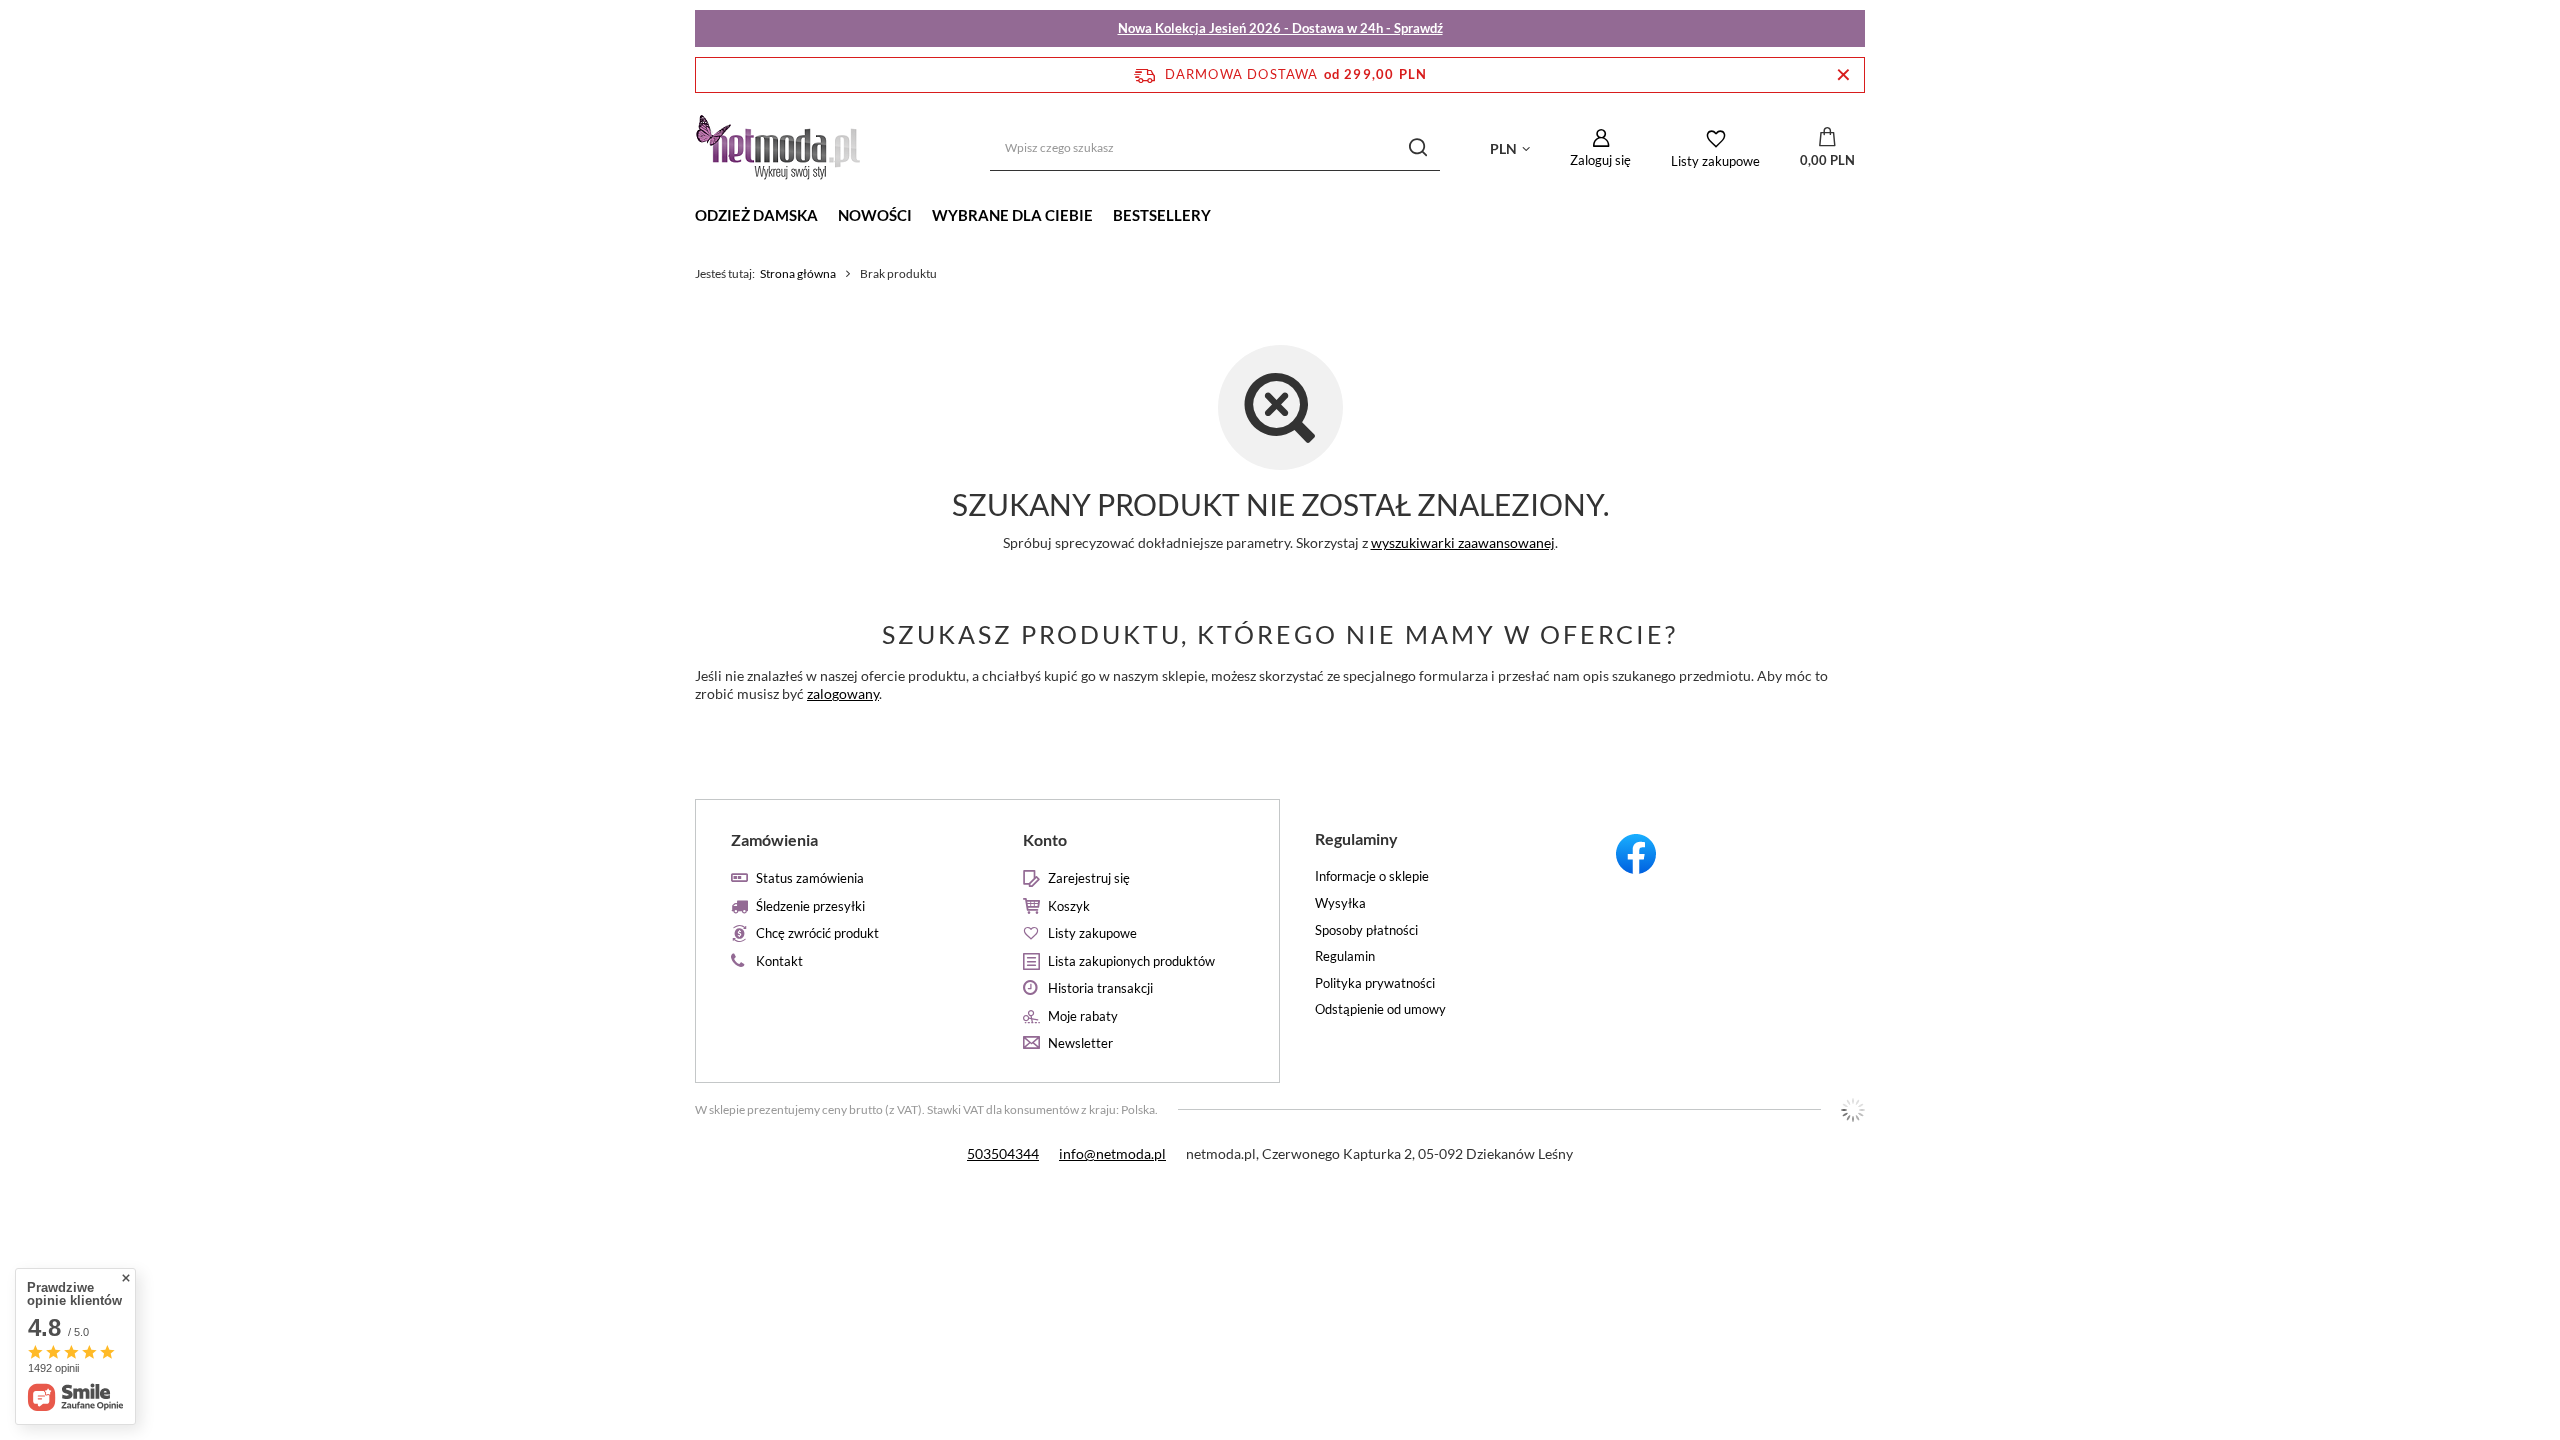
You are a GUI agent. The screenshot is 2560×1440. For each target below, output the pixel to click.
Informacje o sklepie (1372, 876)
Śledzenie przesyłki (810, 906)
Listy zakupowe (1715, 161)
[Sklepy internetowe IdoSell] (1853, 1110)
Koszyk (1069, 906)
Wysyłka (1340, 903)
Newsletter (1080, 1043)
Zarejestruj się (1089, 878)
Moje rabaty (1083, 1016)
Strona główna (798, 273)
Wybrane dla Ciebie (1012, 215)
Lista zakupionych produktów (1131, 961)
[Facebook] (1719, 857)
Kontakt (779, 961)
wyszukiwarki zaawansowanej (1463, 542)
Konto (1045, 839)
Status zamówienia (810, 878)
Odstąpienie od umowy (1380, 1009)
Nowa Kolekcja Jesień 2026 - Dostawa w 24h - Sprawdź (1280, 28)
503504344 (1003, 1153)
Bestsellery (1162, 215)
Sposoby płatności (1366, 930)
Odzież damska (756, 215)
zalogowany (843, 693)
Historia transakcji (1100, 988)
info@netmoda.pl (1112, 1153)
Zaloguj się (1600, 160)
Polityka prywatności (1375, 983)
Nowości (875, 215)
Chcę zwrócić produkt (817, 933)
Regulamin (1345, 956)
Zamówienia (774, 839)
